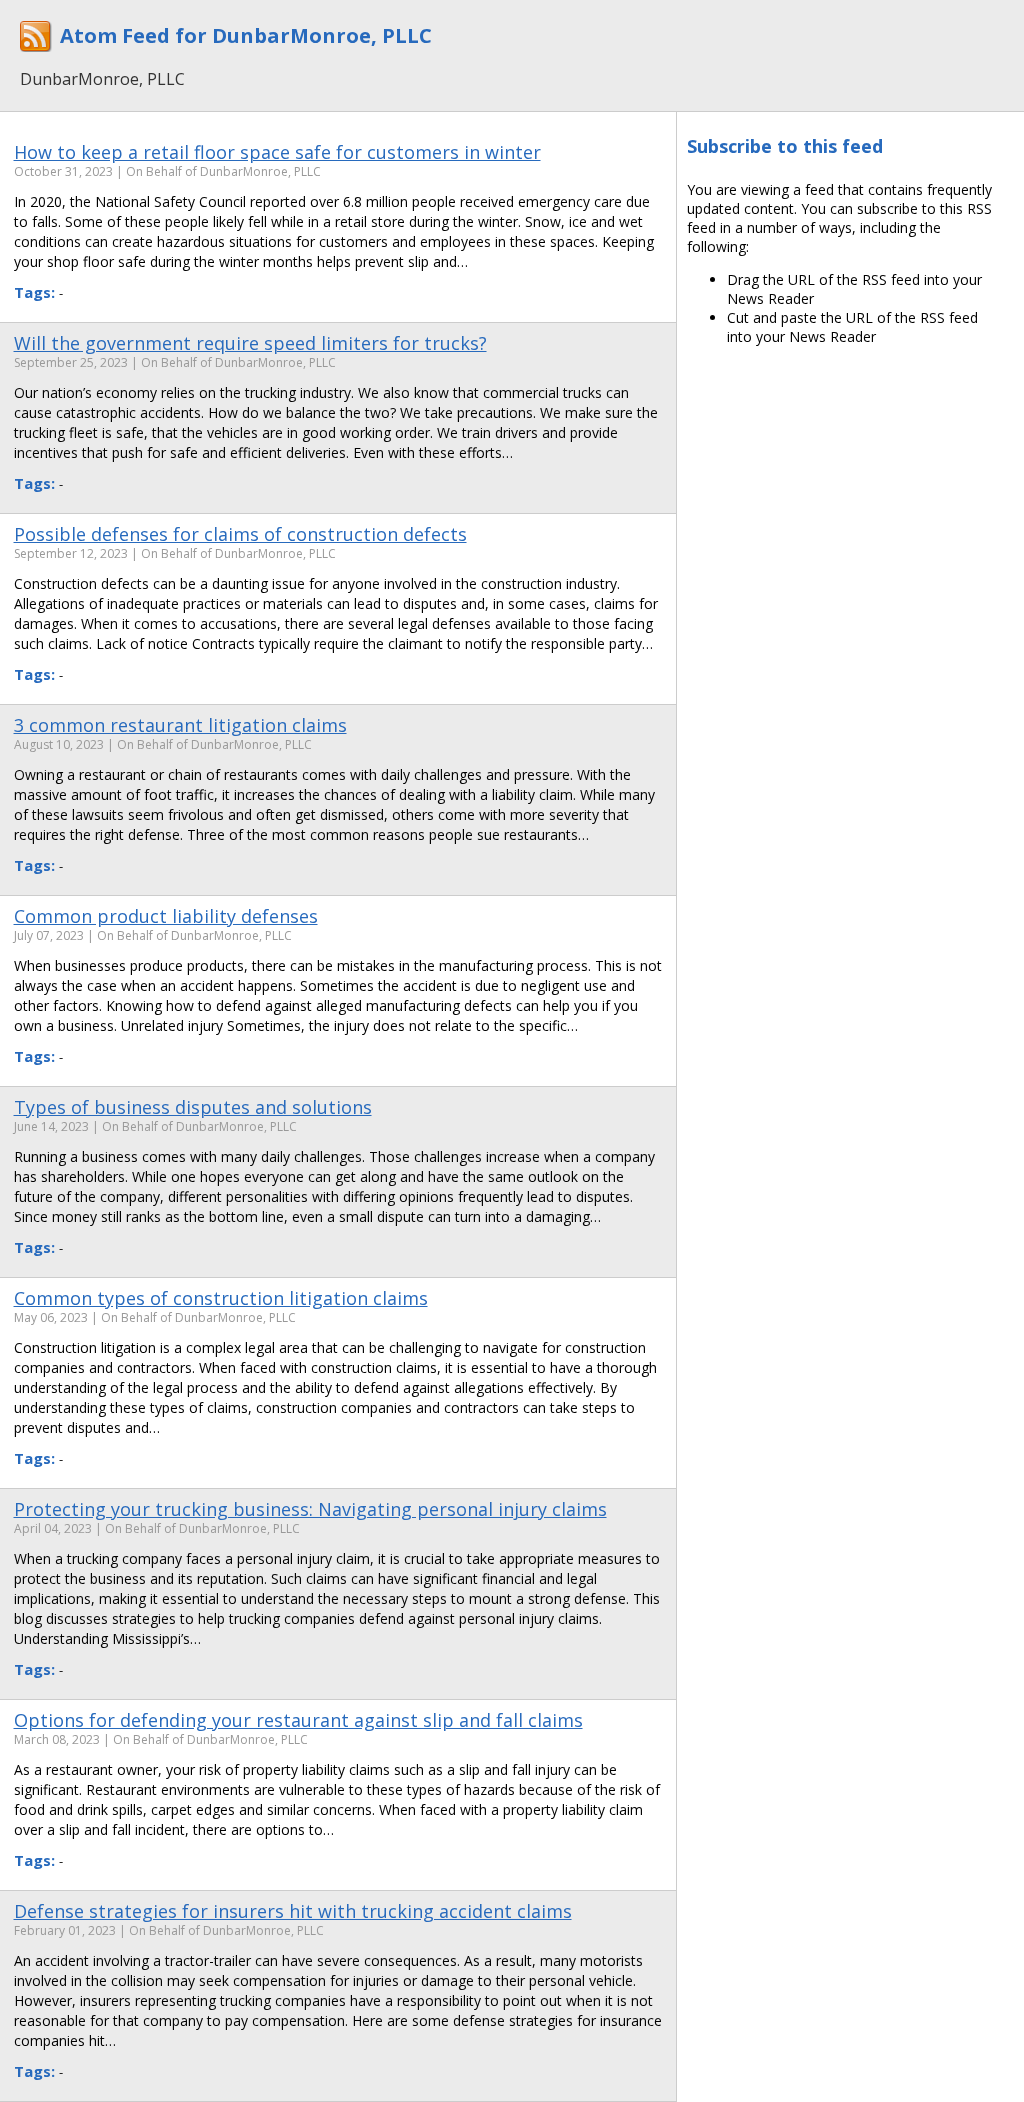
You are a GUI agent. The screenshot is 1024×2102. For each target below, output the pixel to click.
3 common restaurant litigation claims (180, 725)
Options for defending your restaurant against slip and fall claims (298, 1720)
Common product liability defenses (166, 916)
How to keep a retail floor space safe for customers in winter (277, 152)
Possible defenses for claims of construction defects (240, 534)
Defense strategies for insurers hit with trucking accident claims (293, 1911)
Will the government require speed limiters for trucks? (250, 343)
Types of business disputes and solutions (193, 1107)
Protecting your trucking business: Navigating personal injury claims (310, 1509)
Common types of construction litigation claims (221, 1298)
